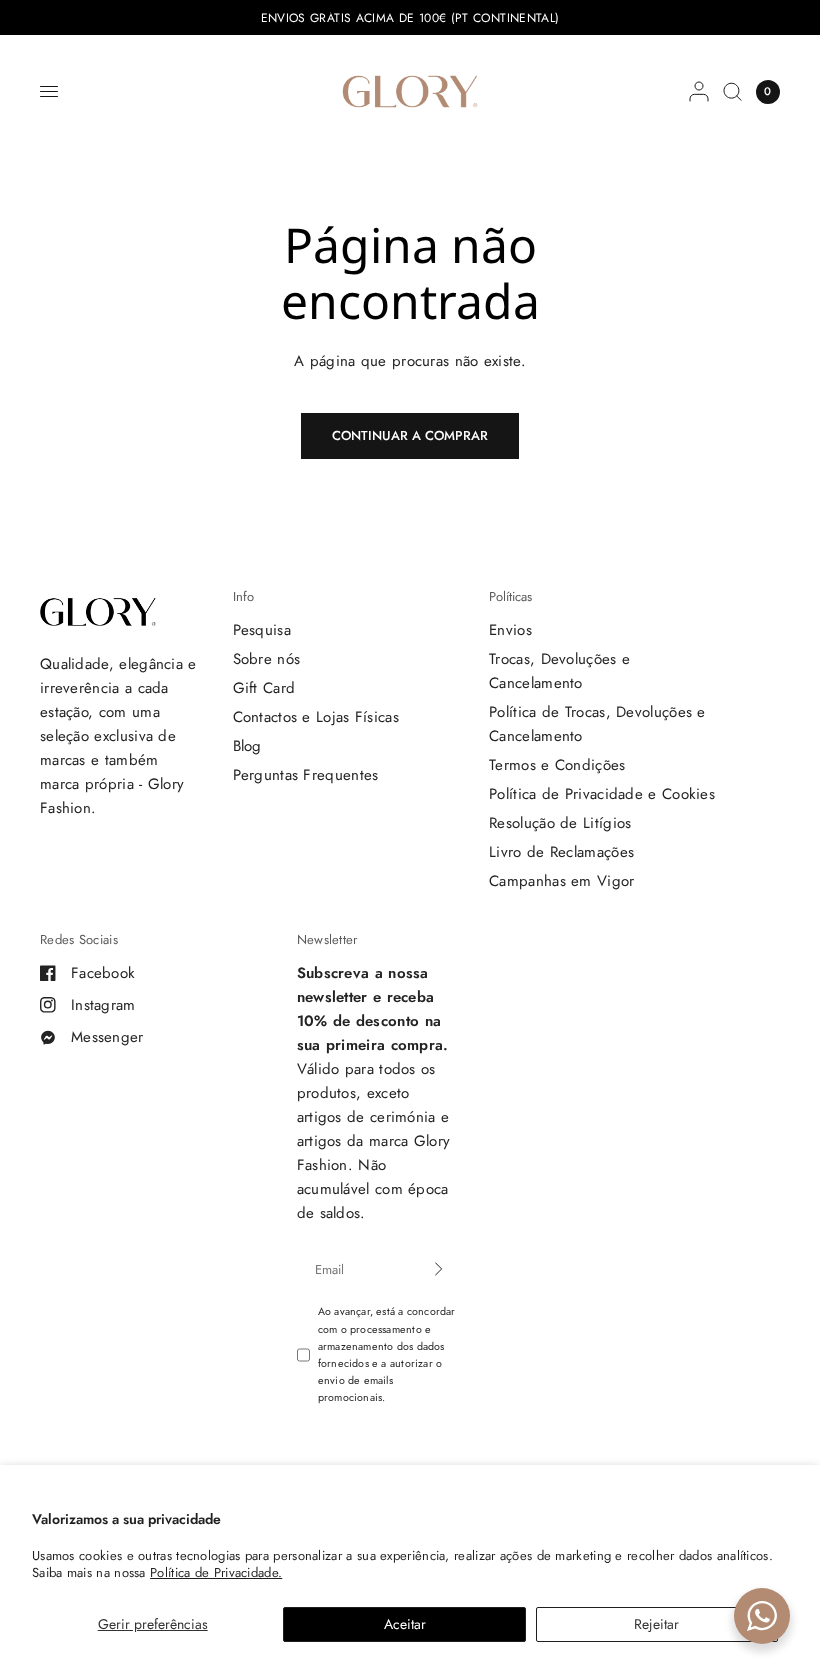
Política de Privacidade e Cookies (602, 794)
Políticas (510, 596)
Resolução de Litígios (560, 823)
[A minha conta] (699, 91)
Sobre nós (267, 659)
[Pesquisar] (732, 91)
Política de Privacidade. (216, 1572)
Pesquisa (262, 630)
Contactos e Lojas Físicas (316, 717)
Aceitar (405, 1624)
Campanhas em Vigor (561, 881)
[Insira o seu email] (439, 1269)
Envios (510, 630)
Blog (247, 746)
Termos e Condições (557, 765)
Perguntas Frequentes (306, 775)
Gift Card (264, 688)
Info (243, 596)
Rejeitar (656, 1624)
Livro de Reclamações (561, 852)
